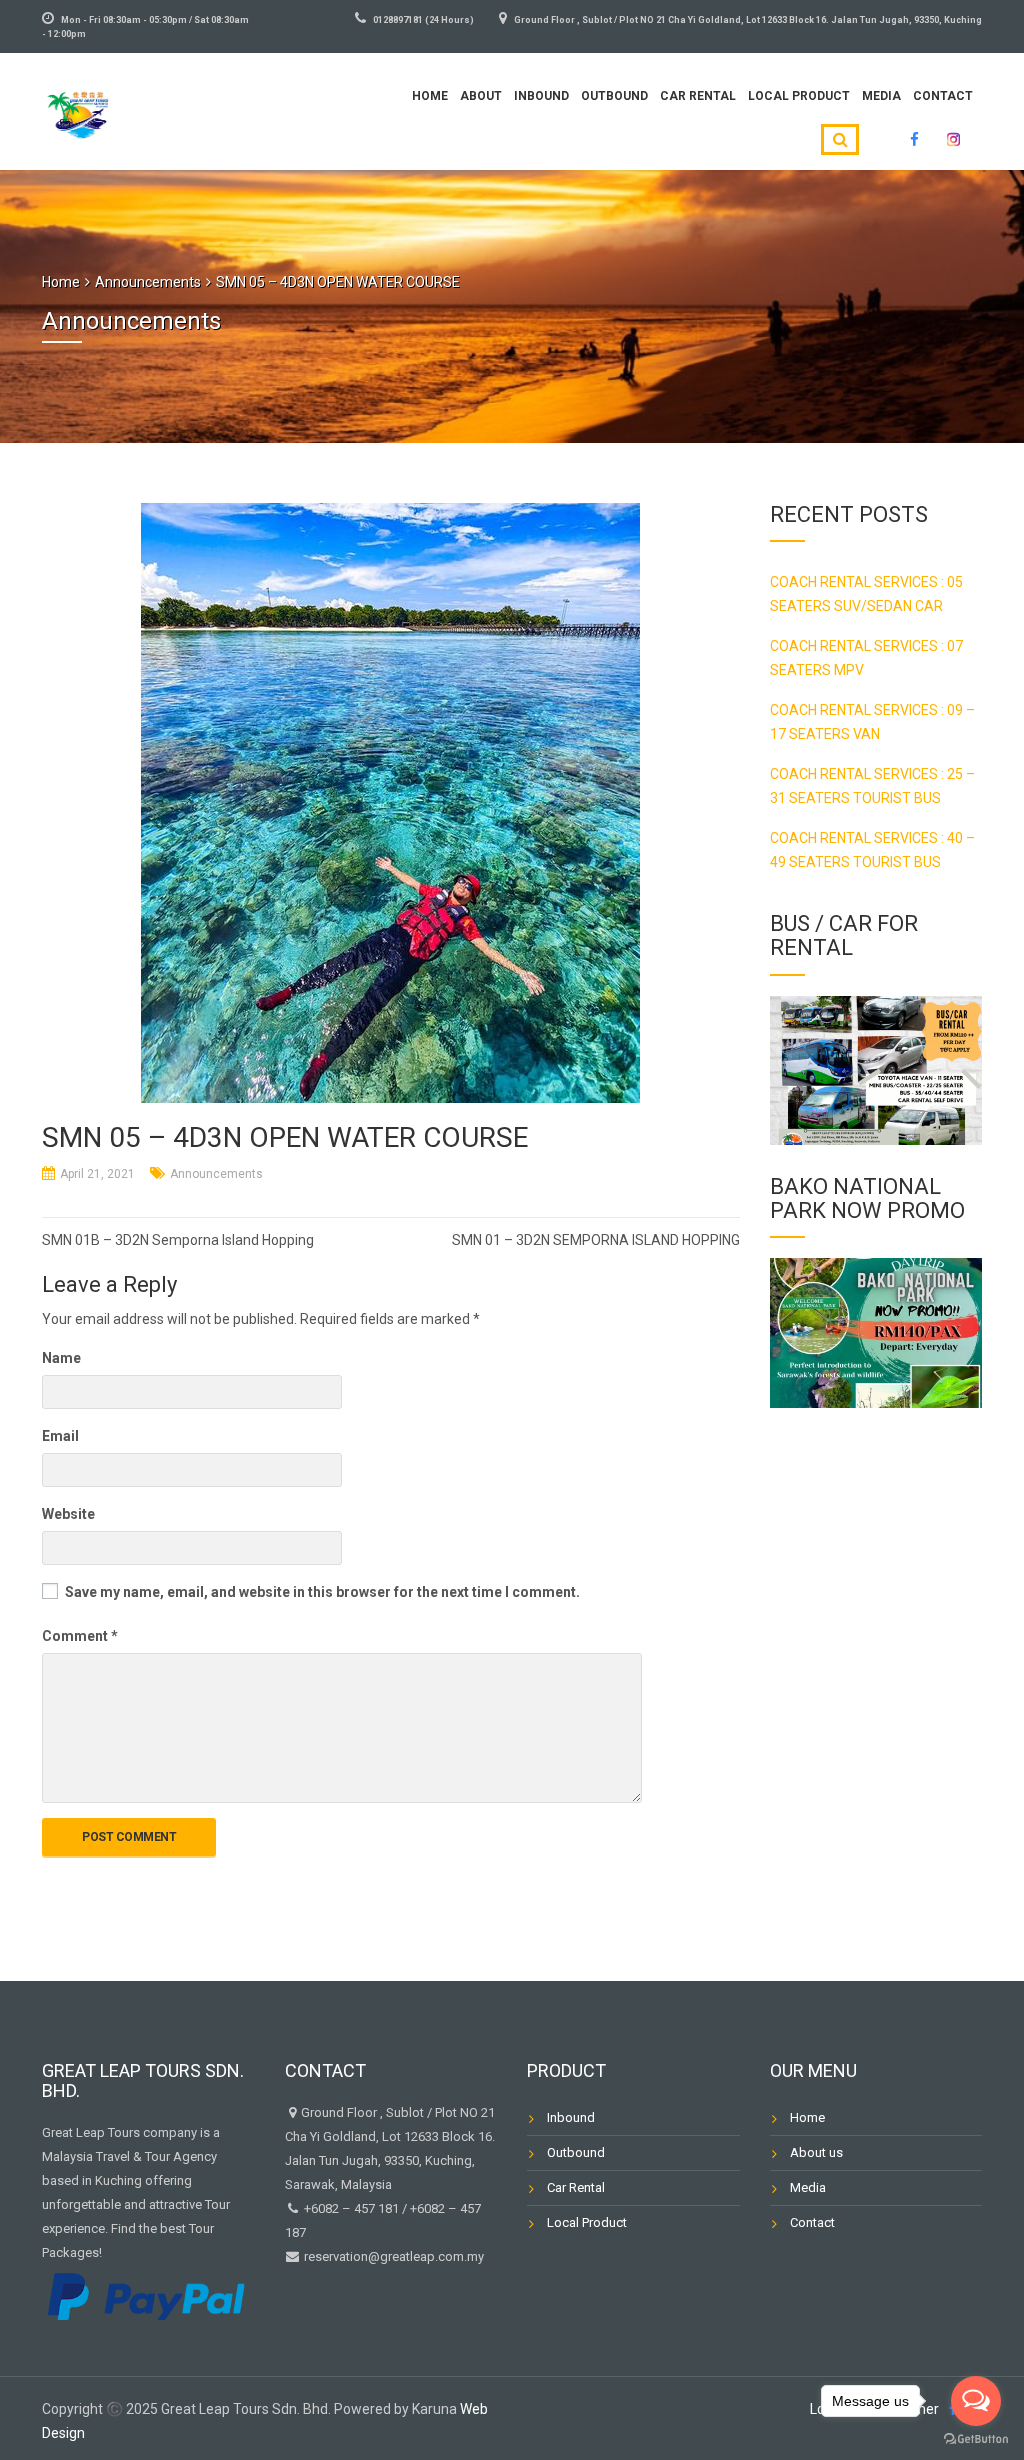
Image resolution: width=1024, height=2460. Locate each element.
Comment (80, 1636)
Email (60, 1436)
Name (61, 1358)
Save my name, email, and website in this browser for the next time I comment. (322, 1592)
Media (881, 96)
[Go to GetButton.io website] (976, 2439)
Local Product (799, 96)
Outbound (614, 96)
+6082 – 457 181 (351, 2208)
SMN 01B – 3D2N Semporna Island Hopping (178, 1240)
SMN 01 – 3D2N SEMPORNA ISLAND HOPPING (596, 1240)
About (481, 96)
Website (68, 1514)
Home (430, 96)
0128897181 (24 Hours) (423, 20)
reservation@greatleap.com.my (394, 2256)
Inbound (541, 96)
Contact (943, 96)
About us (816, 2152)
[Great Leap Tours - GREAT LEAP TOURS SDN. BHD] (78, 108)
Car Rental (698, 96)
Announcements (216, 1174)
